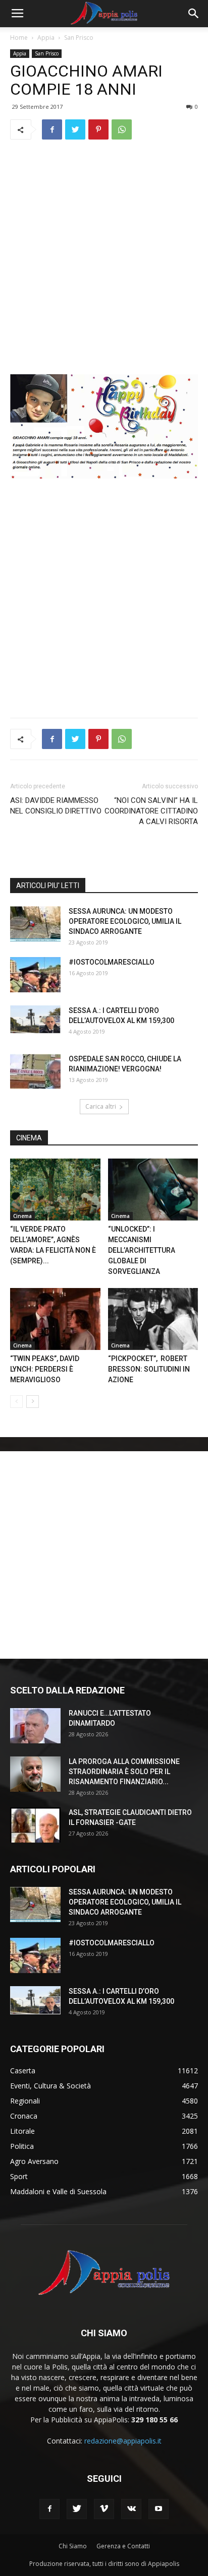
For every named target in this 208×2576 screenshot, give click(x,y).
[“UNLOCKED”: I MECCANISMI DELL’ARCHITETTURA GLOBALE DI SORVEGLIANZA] (153, 1190)
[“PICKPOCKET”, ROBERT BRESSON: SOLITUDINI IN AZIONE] (153, 1319)
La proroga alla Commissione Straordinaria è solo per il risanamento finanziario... (124, 1772)
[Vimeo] (104, 2509)
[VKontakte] (131, 2509)
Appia (46, 38)
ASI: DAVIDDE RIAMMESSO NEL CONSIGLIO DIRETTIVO (56, 806)
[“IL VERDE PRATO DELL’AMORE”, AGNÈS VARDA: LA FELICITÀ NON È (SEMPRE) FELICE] (55, 1190)
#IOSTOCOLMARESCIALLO (112, 962)
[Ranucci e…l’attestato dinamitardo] (35, 1726)
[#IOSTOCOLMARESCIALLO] (35, 975)
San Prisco (79, 38)
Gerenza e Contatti (123, 2546)
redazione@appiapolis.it (123, 2441)
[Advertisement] (104, 257)
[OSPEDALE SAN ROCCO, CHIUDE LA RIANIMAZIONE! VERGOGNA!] (35, 1071)
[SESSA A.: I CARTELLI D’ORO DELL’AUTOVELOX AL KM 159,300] (35, 1020)
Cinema (22, 1216)
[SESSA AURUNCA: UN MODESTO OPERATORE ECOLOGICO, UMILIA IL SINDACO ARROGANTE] (35, 924)
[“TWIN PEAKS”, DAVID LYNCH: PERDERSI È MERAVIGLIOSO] (55, 1319)
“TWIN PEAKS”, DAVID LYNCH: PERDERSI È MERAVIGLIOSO (45, 1369)
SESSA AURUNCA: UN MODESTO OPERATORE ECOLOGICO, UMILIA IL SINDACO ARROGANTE (125, 921)
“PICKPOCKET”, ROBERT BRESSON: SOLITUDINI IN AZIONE (149, 1369)
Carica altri (101, 1106)
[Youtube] (159, 2509)
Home (19, 38)
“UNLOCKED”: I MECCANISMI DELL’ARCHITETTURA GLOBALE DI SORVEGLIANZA (142, 1250)
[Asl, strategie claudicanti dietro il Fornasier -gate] (35, 1825)
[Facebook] (49, 2509)
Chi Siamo (73, 2546)
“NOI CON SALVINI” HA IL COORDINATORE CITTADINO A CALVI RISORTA (151, 811)
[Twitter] (77, 2509)
